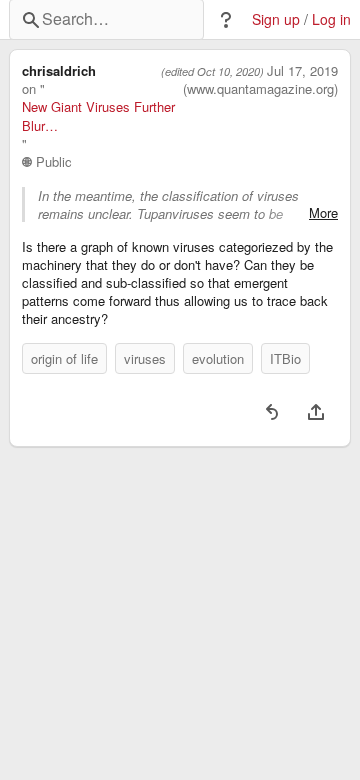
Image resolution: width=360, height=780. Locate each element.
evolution (218, 358)
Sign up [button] (276, 19)
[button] (226, 20)
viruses (145, 358)
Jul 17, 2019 (302, 71)
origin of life (64, 358)
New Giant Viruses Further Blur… (98, 116)
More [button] (323, 213)
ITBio (285, 358)
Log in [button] (331, 19)
